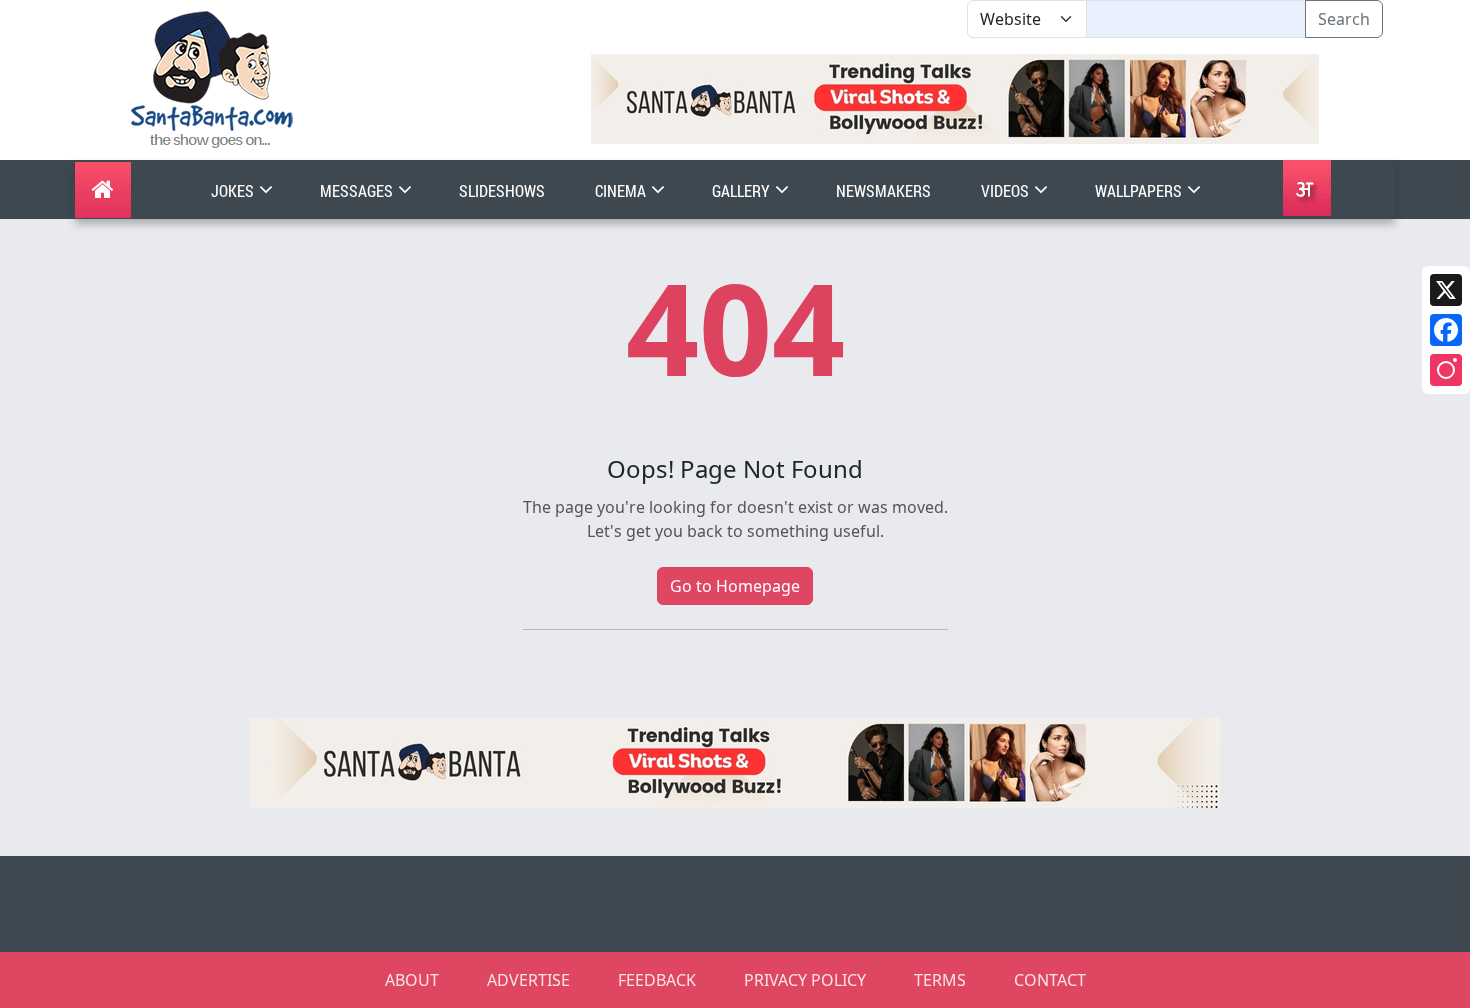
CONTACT (1050, 980)
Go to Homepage (735, 586)
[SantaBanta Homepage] (212, 78)
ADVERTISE (528, 980)
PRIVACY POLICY (805, 980)
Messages (358, 190)
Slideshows (502, 190)
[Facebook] (1446, 330)
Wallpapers (1140, 190)
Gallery (742, 190)
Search (1344, 19)
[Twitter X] (1446, 290)
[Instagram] (1446, 370)
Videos (1006, 190)
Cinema (622, 190)
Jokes (234, 190)
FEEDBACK (657, 980)
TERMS (940, 980)
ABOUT (412, 980)
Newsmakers (883, 190)
